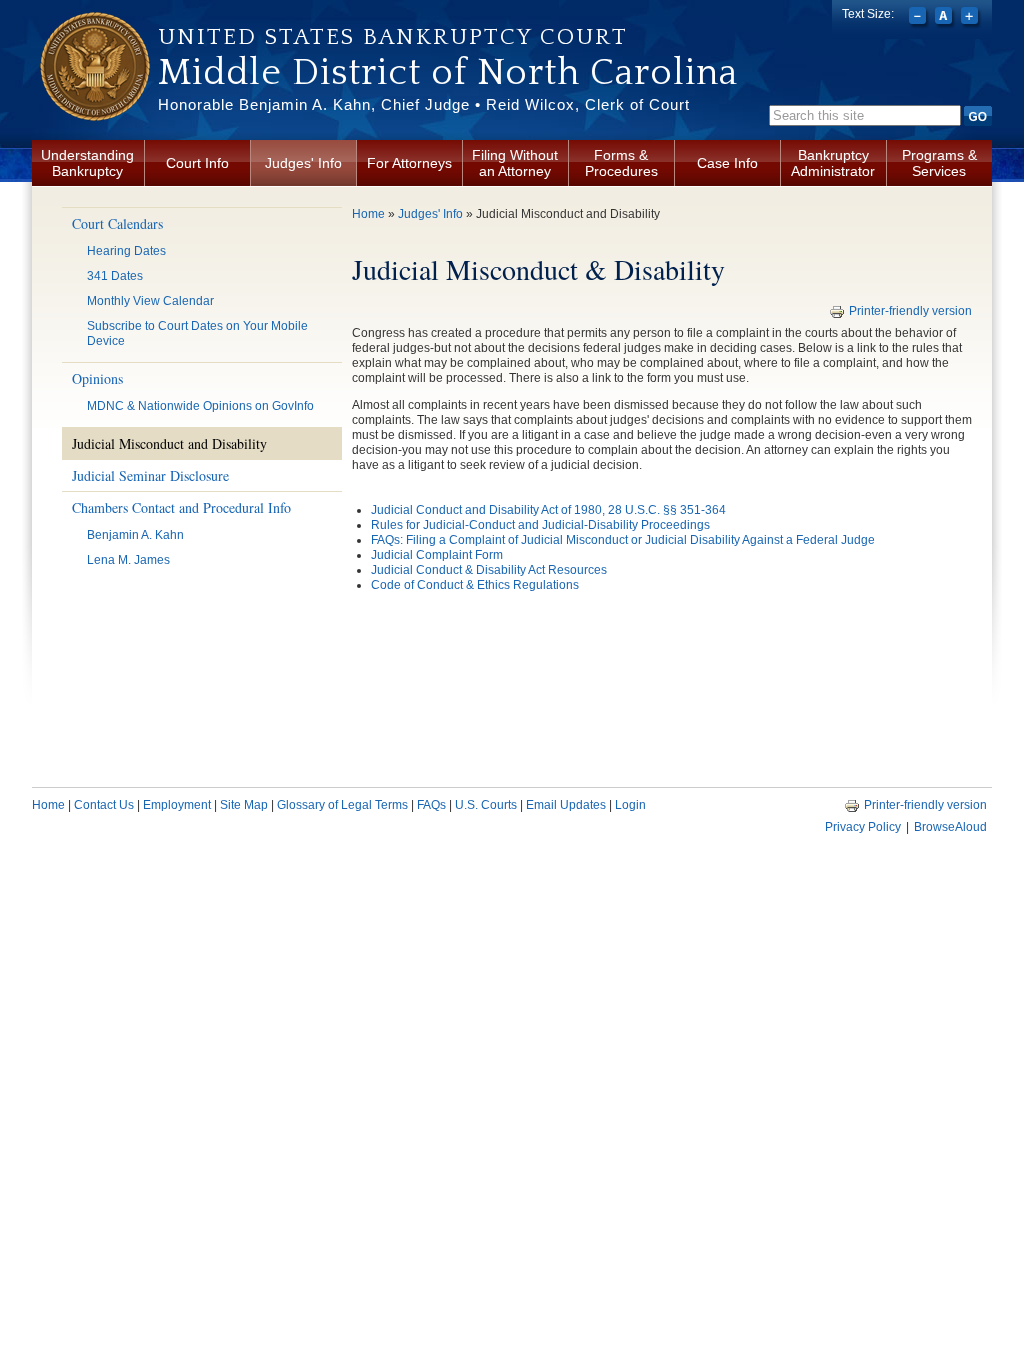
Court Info (197, 163)
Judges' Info (303, 163)
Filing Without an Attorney (515, 163)
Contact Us (104, 805)
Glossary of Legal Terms (342, 805)
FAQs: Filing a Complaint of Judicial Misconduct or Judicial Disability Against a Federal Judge (623, 540)
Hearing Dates (126, 251)
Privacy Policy (863, 827)
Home (368, 214)
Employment (177, 805)
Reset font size (945, 18)
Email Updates (566, 805)
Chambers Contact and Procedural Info (181, 507)
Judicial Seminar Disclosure (150, 475)
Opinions (97, 378)
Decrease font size (919, 18)
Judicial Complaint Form (437, 555)
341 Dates (115, 276)
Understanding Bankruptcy (87, 163)
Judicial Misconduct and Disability (169, 443)
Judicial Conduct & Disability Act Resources (489, 570)
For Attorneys (409, 163)
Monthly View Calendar (150, 301)
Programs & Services (939, 163)
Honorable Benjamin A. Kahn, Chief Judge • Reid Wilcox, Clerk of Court (424, 104)
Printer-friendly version (910, 311)
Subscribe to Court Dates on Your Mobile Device (197, 333)
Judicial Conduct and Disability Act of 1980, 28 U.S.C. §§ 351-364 (548, 510)
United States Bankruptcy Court (393, 37)
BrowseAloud (950, 827)
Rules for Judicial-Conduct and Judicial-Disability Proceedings (540, 525)
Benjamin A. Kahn (135, 535)
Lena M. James (128, 560)
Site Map (244, 805)
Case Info (727, 163)
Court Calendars (117, 223)
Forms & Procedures (621, 163)
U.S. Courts (486, 805)
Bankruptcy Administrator (833, 163)
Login (630, 805)
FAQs (431, 805)
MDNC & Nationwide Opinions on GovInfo (200, 406)
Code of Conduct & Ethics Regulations (475, 585)
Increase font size (971, 18)
